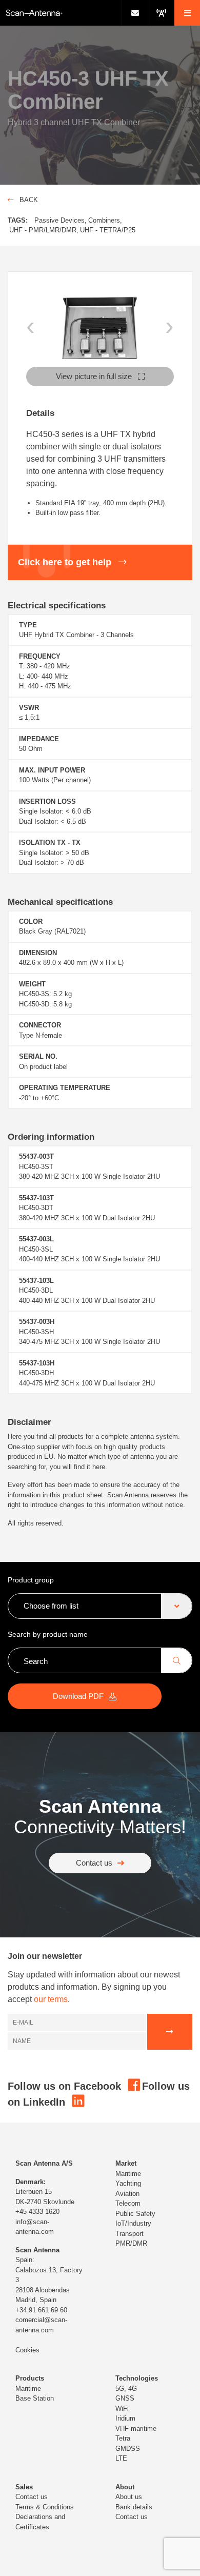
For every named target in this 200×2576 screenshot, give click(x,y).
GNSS (125, 2398)
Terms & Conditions (45, 2507)
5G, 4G (126, 2389)
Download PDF (78, 1696)
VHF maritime (136, 2429)
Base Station (35, 2398)
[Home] (61, 13)
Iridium (125, 2418)
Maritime (128, 2174)
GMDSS (128, 2449)
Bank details (134, 2507)
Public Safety (135, 2214)
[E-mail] (135, 13)
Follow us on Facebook (66, 2086)
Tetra (123, 2438)
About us (129, 2497)
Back (28, 200)
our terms (51, 1999)
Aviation (127, 2194)
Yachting (128, 2183)
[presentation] (31, 325)
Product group (31, 1580)
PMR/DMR (131, 2243)
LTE (121, 2458)
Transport (129, 2234)
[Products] (161, 13)
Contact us (94, 1863)
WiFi (122, 2409)
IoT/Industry (133, 2223)
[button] (187, 13)
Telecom (128, 2203)
